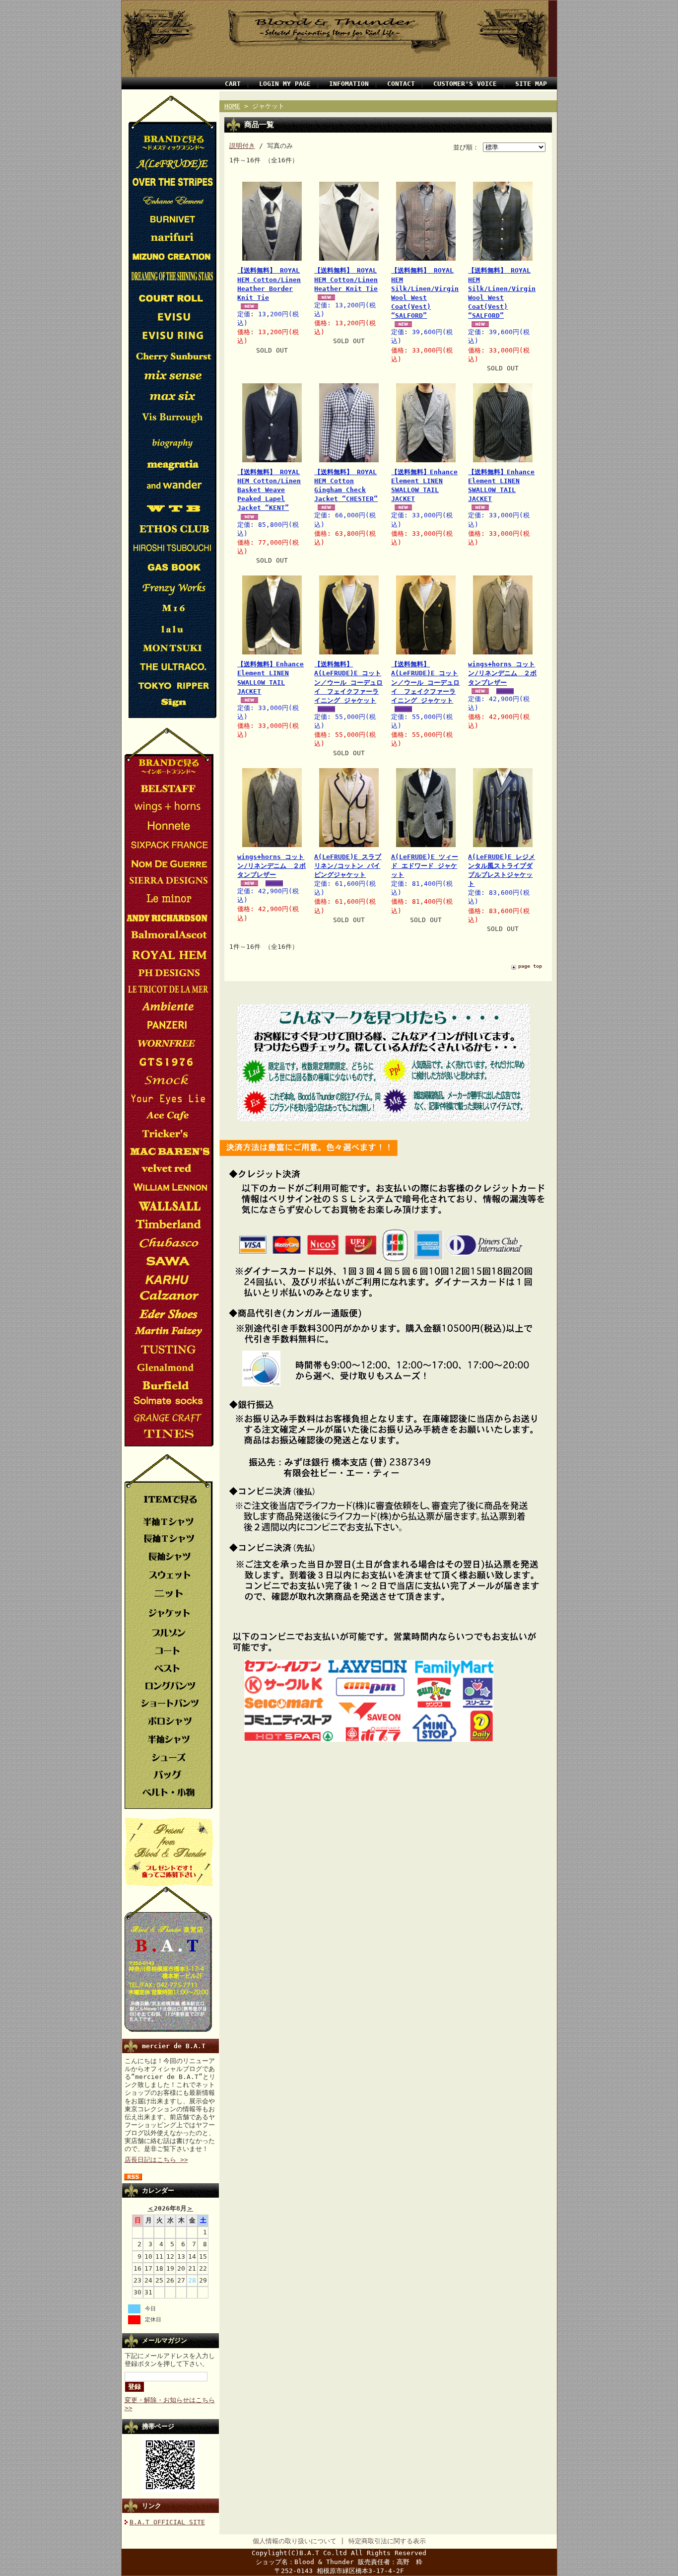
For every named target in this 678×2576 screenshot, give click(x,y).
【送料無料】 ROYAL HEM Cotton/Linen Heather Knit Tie (346, 279)
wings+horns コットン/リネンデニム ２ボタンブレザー (502, 673)
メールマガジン (165, 2340)
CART (233, 84)
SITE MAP (531, 84)
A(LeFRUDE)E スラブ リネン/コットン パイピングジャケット (348, 866)
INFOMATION (349, 84)
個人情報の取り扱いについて (295, 2541)
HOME (232, 106)
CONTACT (401, 84)
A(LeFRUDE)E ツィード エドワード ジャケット (425, 866)
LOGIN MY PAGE (285, 84)
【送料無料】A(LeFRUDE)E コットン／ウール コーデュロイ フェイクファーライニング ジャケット (348, 682)
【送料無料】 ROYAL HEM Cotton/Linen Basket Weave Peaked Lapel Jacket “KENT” (269, 490)
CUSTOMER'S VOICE (465, 84)
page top (530, 966)
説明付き (242, 146)
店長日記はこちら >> (156, 2160)
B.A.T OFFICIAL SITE (167, 2522)
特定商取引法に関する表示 (387, 2541)
